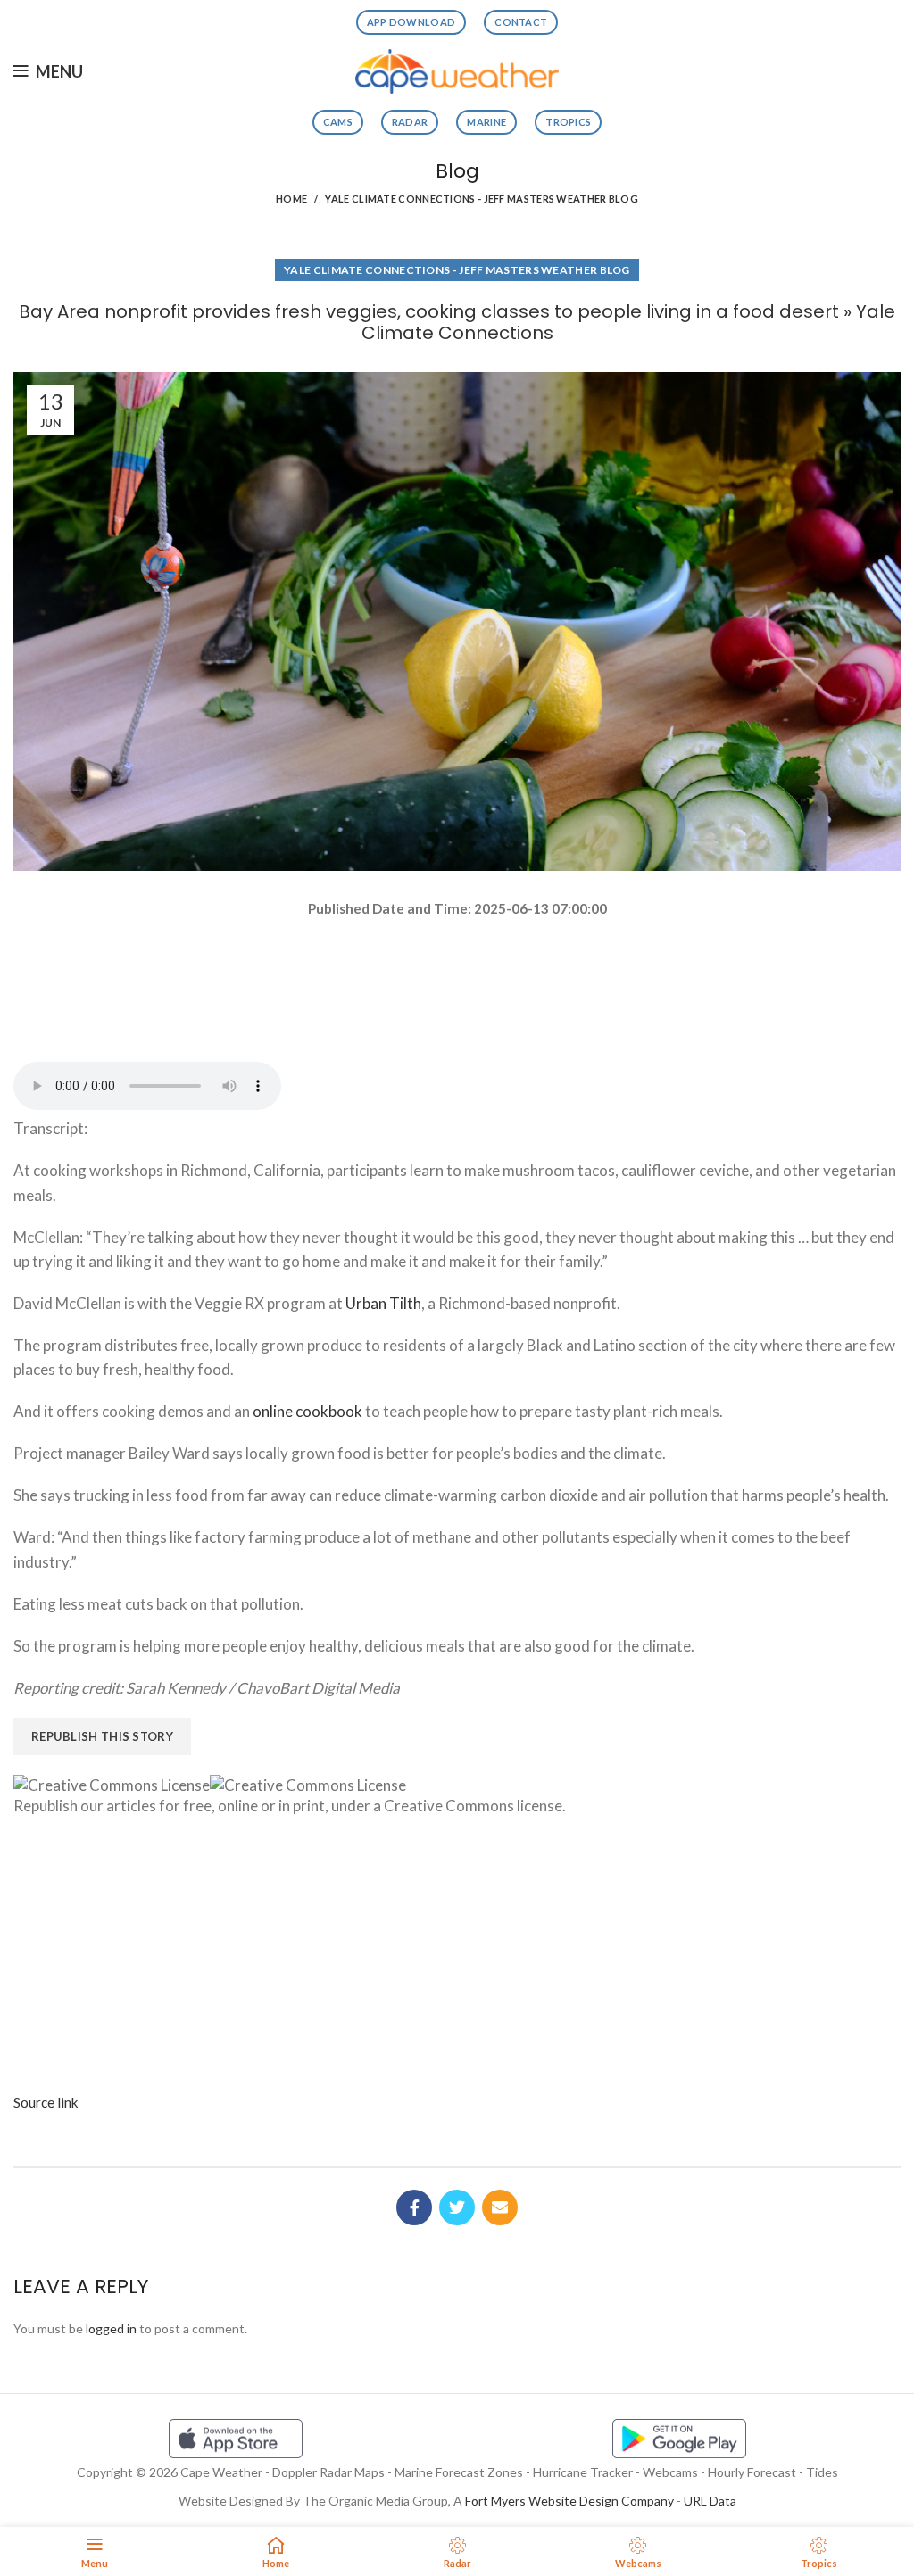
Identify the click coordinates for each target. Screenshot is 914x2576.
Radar (410, 122)
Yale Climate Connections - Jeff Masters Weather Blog (482, 199)
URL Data (710, 2501)
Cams (338, 122)
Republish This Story (102, 1736)
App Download (411, 22)
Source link (46, 2102)
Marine (486, 122)
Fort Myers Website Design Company (569, 2501)
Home (291, 199)
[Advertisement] (457, 982)
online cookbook (307, 1411)
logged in (111, 2328)
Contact (521, 22)
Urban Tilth (383, 1303)
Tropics (568, 122)
